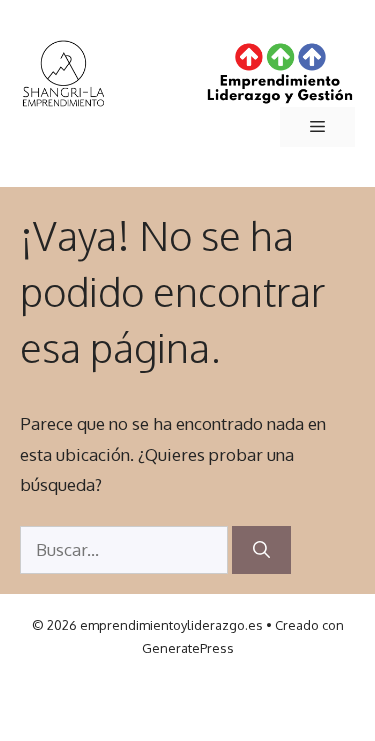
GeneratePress (188, 648)
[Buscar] (261, 550)
